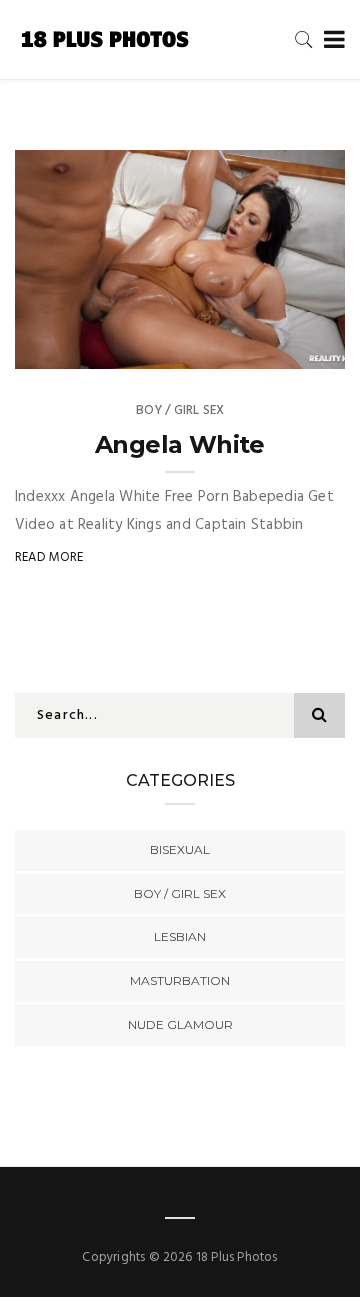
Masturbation (180, 980)
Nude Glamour (180, 1024)
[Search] (304, 39)
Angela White (180, 444)
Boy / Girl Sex (180, 410)
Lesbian (180, 936)
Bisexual (180, 849)
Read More (49, 557)
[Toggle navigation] (330, 40)
